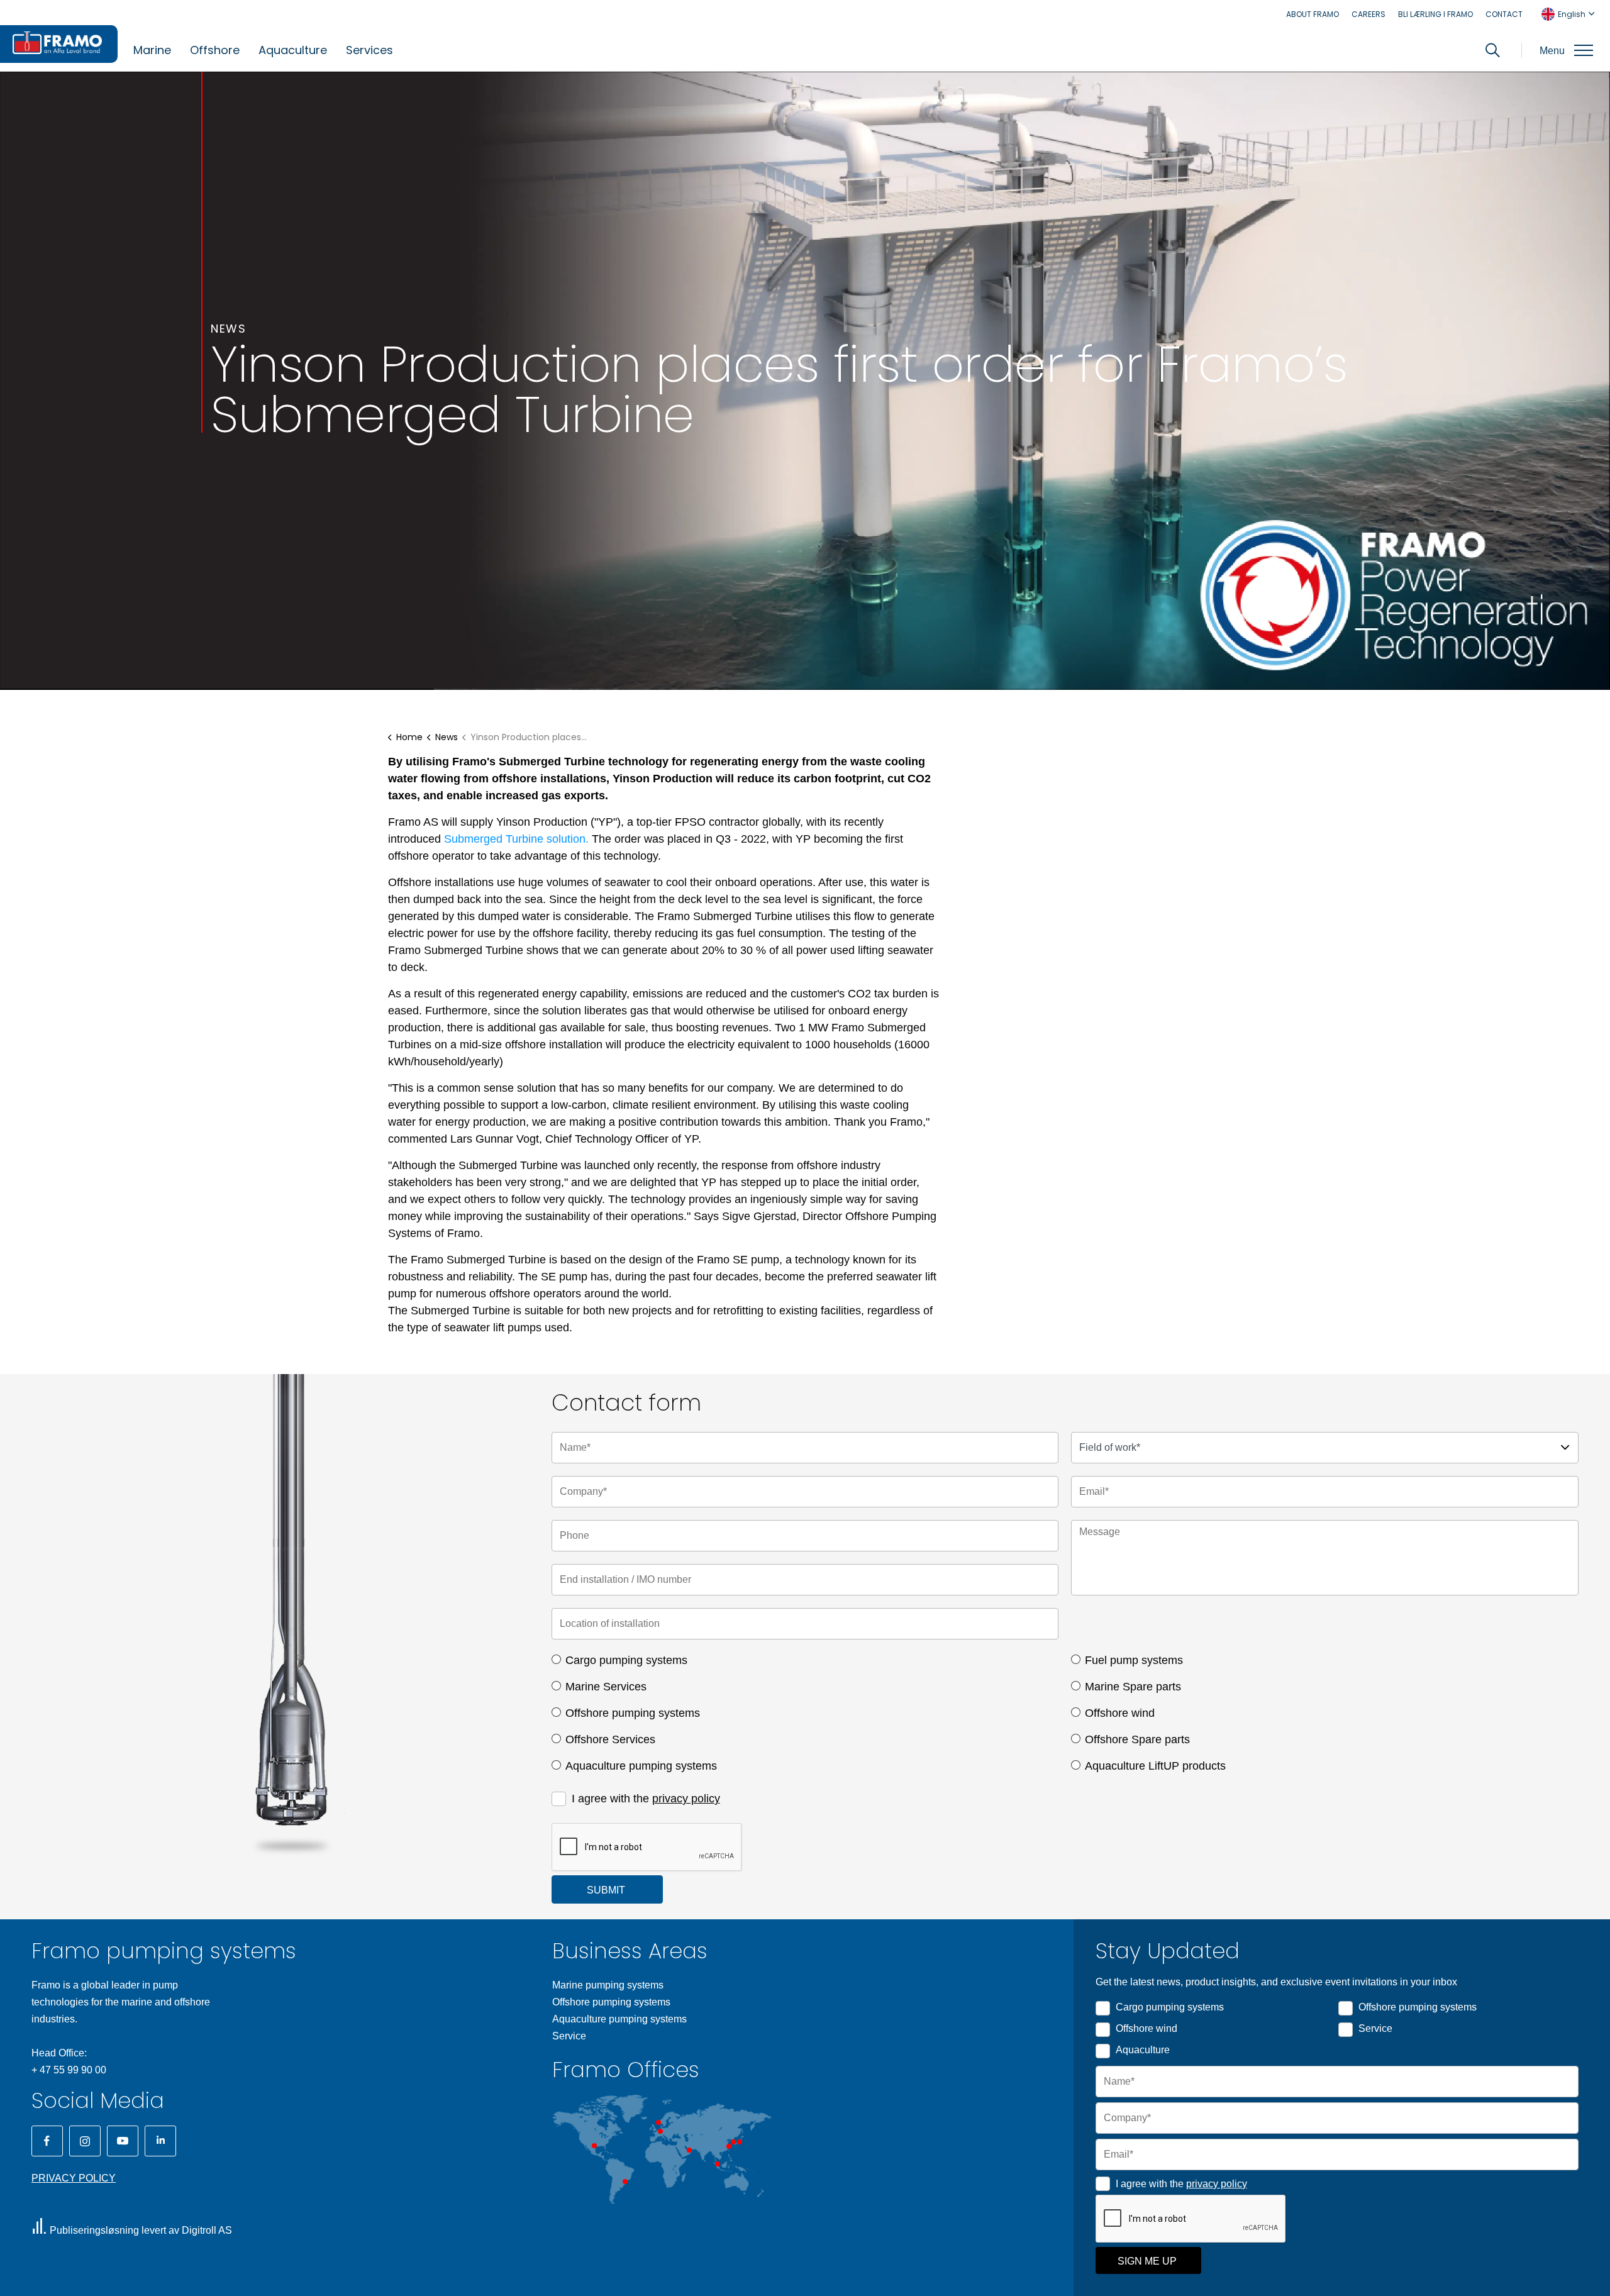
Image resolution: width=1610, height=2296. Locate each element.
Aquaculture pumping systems (641, 1766)
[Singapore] (718, 2164)
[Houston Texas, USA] (594, 2146)
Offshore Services (610, 1739)
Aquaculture (293, 50)
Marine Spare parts (1133, 1687)
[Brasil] (625, 2182)
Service (569, 2036)
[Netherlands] (660, 2131)
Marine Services (606, 1687)
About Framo (1313, 14)
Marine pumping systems (608, 1985)
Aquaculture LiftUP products (1155, 1766)
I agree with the (646, 1799)
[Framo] (59, 44)
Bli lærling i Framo (1435, 14)
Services (369, 50)
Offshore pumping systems (633, 1713)
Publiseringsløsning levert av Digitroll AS (141, 2230)
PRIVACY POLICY (74, 2178)
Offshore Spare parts (1137, 1739)
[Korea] (733, 2142)
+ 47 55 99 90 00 (69, 2070)
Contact (1504, 14)
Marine (152, 50)
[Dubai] (689, 2150)
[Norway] (658, 2122)
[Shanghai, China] (729, 2146)
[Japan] (740, 2142)
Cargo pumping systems (626, 1660)
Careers (1368, 14)
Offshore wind (1120, 1713)
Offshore (215, 50)
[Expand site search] (1493, 50)
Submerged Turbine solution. (516, 839)
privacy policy (686, 1799)
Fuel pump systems (1134, 1660)
